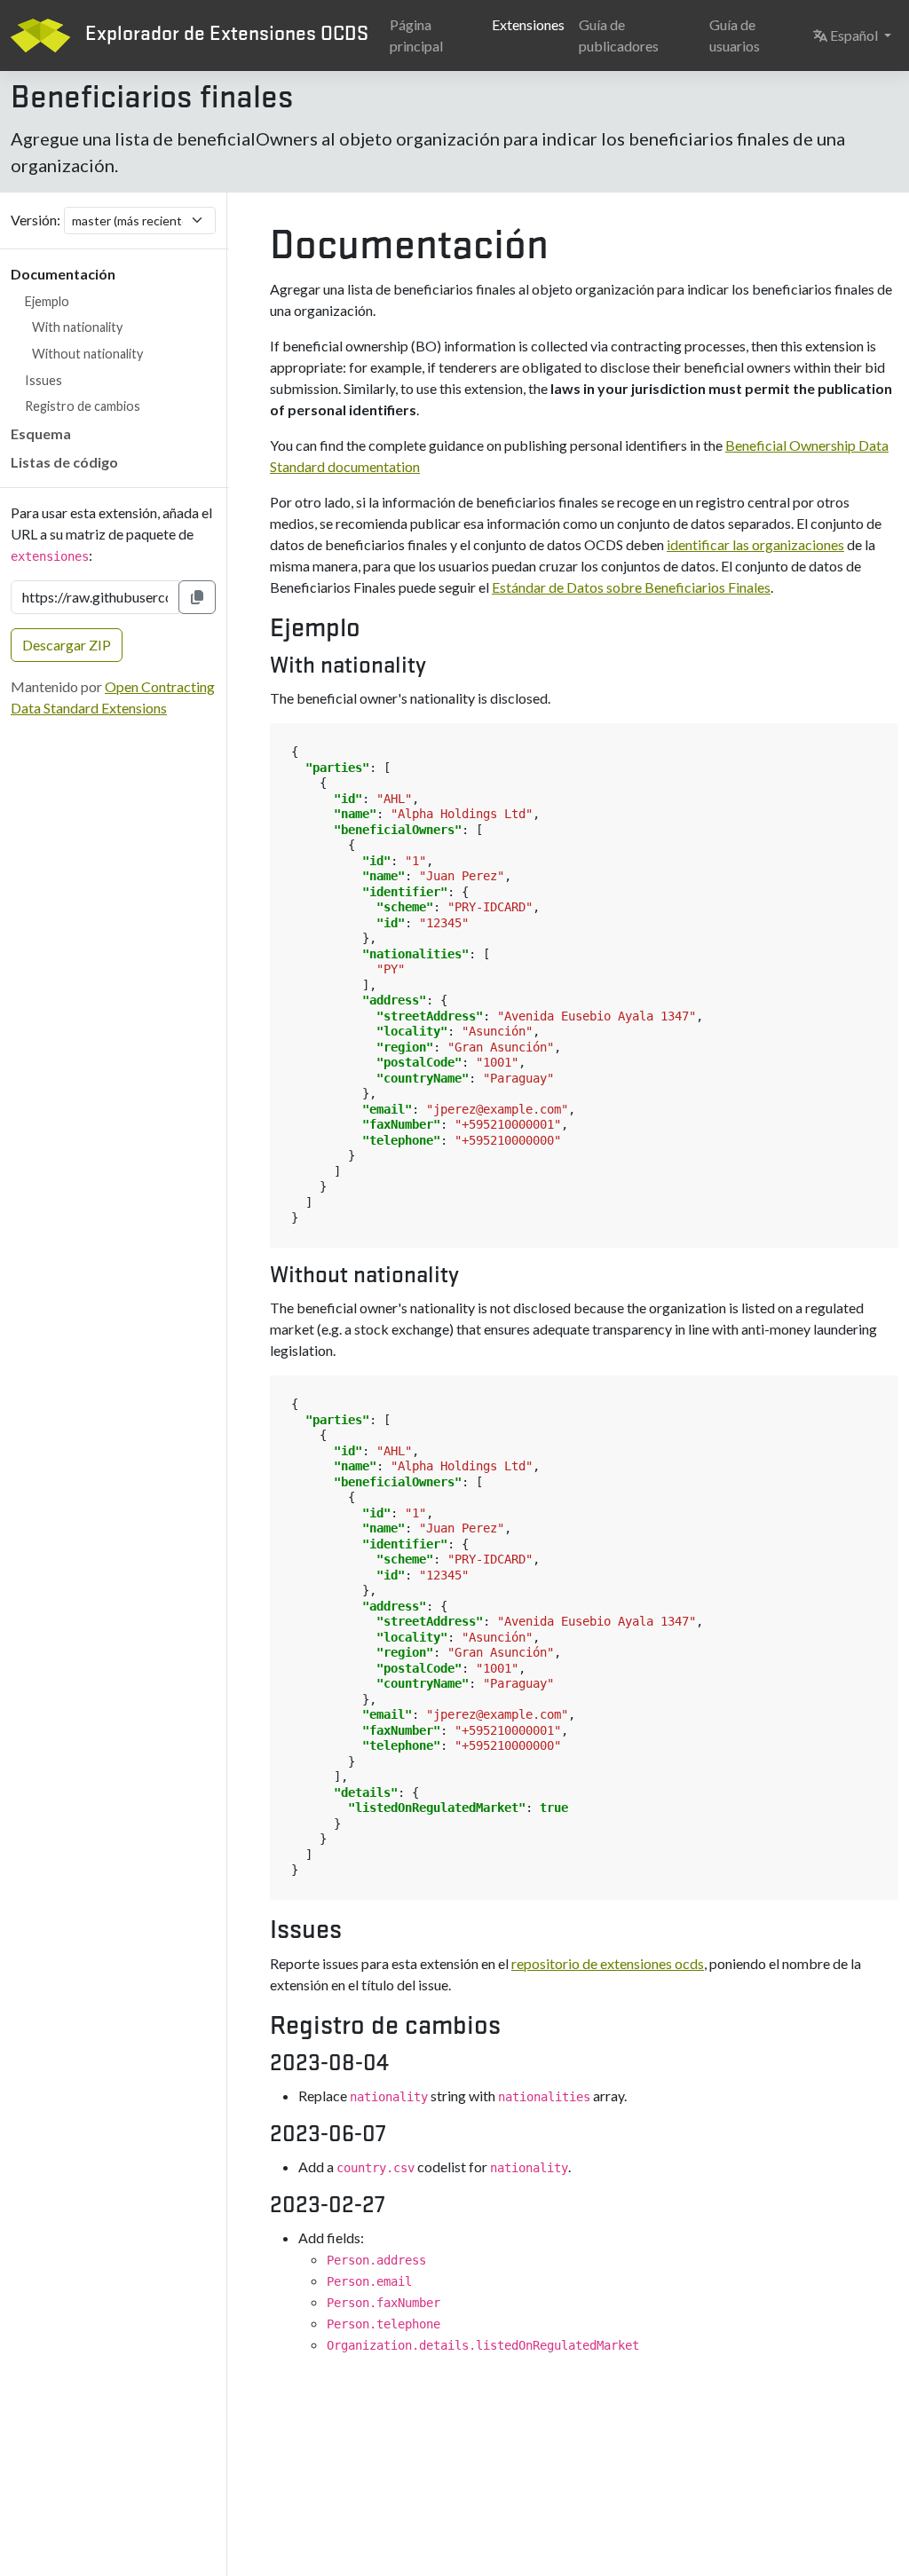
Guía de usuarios (735, 35)
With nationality (77, 327)
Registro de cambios (83, 406)
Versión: (36, 220)
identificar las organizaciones (755, 544)
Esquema (41, 433)
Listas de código (64, 462)
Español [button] (864, 35)
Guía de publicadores (619, 35)
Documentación (63, 274)
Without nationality (87, 354)
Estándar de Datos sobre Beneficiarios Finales (631, 587)
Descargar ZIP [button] (67, 645)
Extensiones (528, 24)
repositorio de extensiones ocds (608, 1963)
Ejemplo (47, 301)
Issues (43, 380)
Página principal (416, 35)
